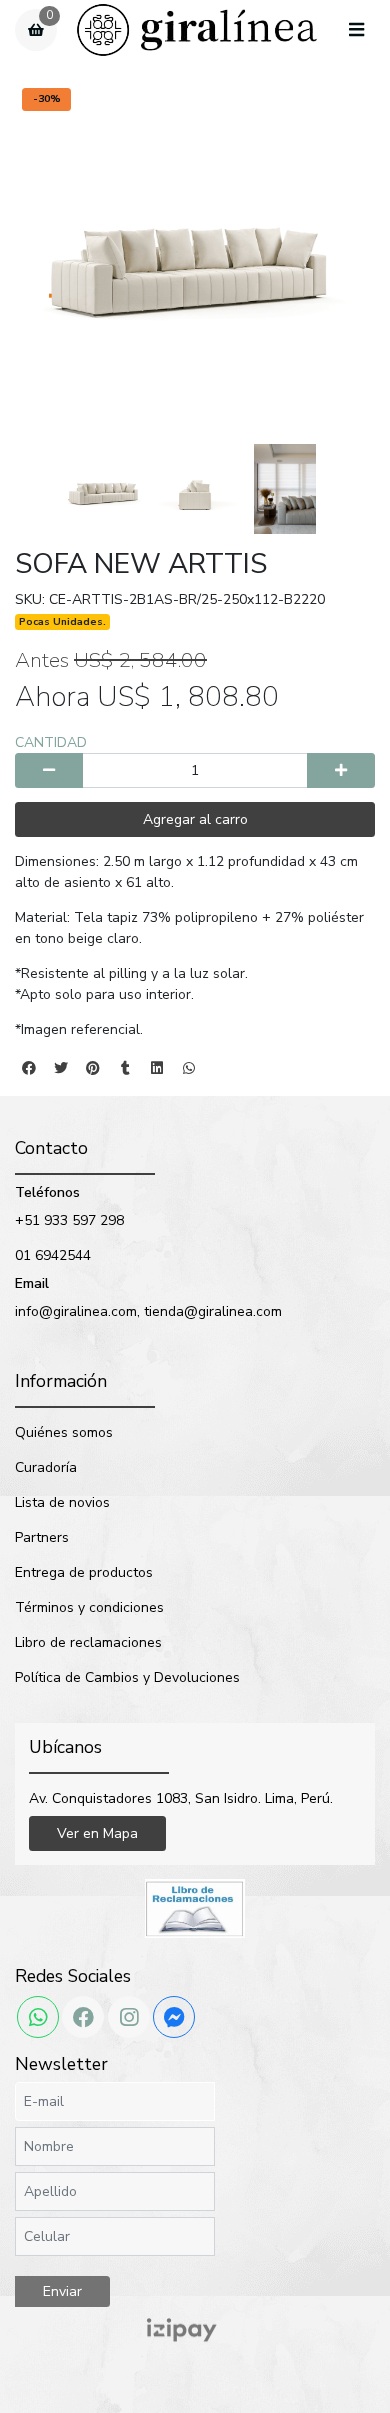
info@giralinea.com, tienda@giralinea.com (148, 1311)
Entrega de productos (84, 1572)
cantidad (51, 742)
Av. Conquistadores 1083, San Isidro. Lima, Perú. (181, 1798)
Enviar (62, 2291)
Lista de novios (62, 1502)
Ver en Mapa (97, 1833)
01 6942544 (53, 1255)
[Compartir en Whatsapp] (189, 1068)
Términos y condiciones (89, 1607)
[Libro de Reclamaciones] (195, 1907)
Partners (42, 1537)
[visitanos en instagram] (129, 2017)
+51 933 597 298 (69, 1220)
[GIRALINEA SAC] (197, 30)
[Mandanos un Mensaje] (174, 2017)
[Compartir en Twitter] (61, 1068)
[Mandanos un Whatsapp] (38, 2017)
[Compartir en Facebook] (29, 1068)
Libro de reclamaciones (88, 1642)
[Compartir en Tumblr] (125, 1068)
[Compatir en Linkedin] (157, 1068)
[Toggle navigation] (356, 31)
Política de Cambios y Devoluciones (127, 1677)
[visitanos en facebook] (83, 2017)
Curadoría (46, 1467)
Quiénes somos (64, 1432)
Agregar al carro (195, 819)
